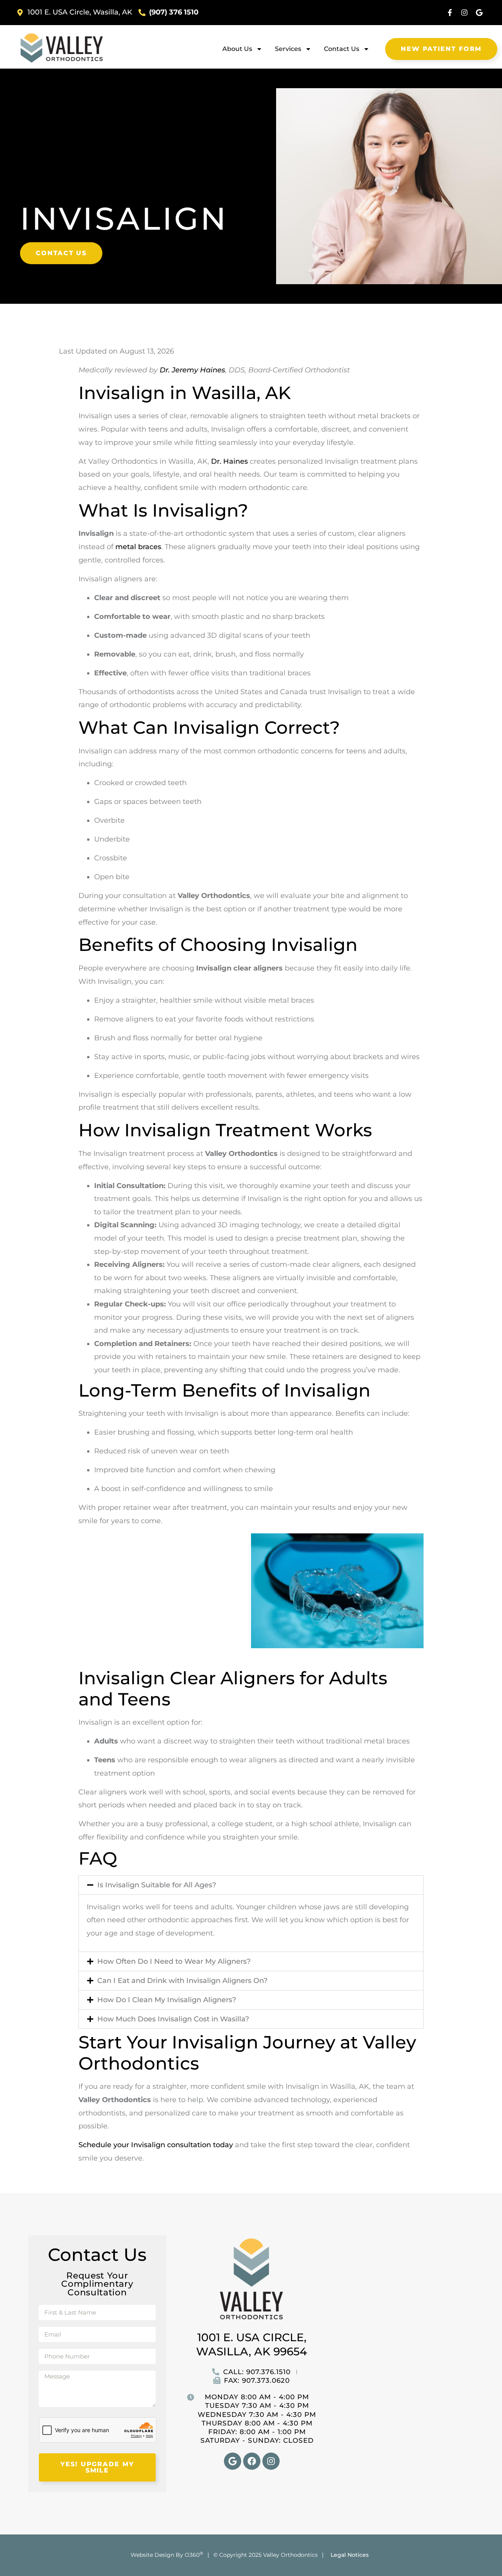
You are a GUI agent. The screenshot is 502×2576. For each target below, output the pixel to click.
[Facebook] (252, 2461)
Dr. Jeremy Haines (192, 370)
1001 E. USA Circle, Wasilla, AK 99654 (252, 2344)
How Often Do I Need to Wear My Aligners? (174, 1961)
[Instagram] (464, 13)
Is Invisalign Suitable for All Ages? (157, 1885)
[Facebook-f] (450, 13)
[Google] (479, 13)
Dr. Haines (229, 461)
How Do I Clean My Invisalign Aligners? (167, 2000)
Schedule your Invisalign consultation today (157, 2145)
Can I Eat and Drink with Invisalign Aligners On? (182, 1981)
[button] (251, 1885)
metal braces (138, 547)
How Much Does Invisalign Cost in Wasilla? (173, 2019)
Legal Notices (350, 2555)
